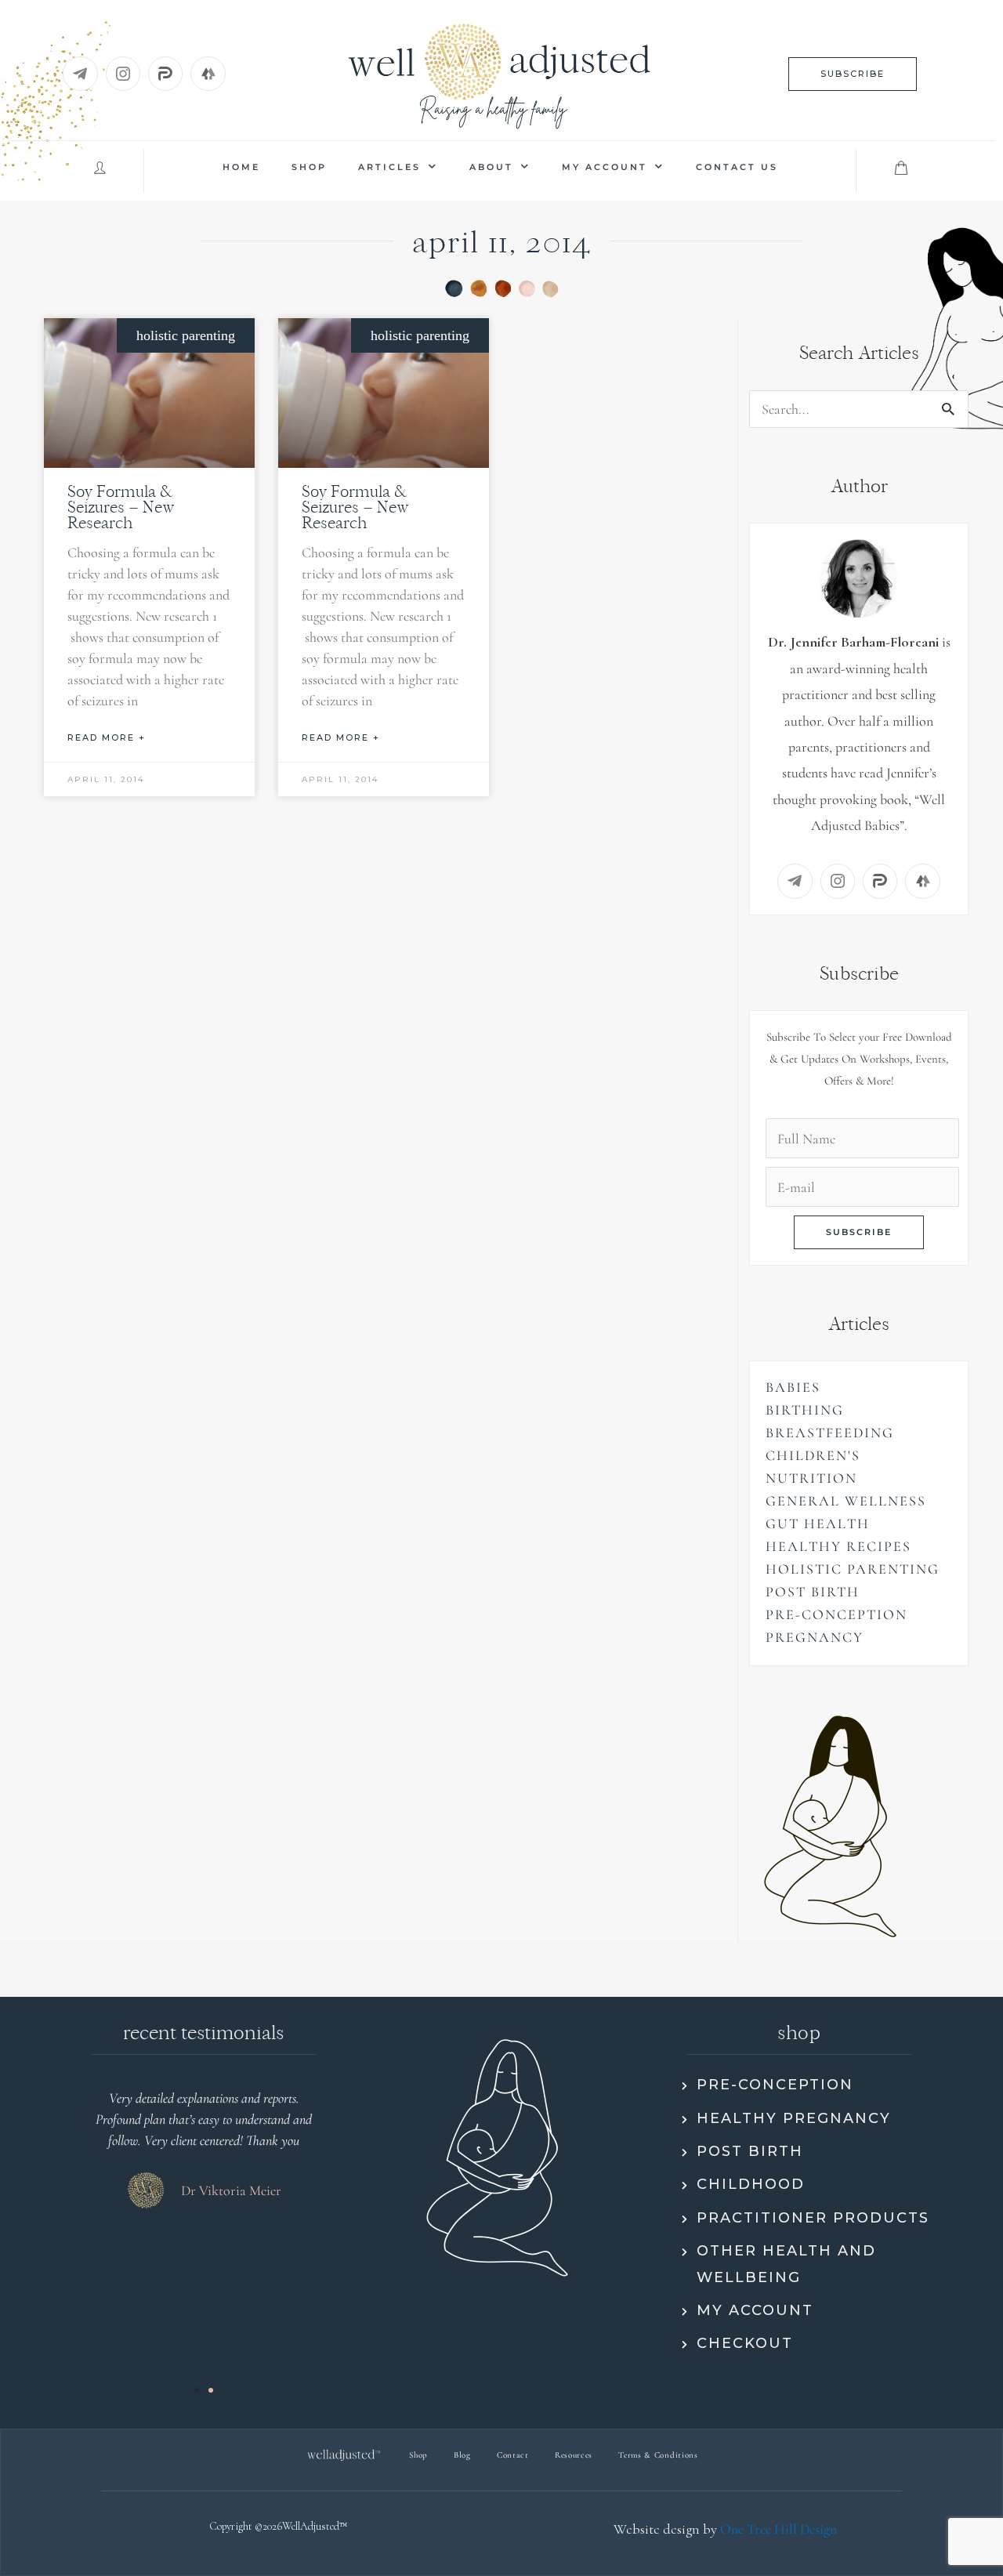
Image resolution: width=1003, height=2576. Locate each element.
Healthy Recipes (838, 1546)
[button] (853, 74)
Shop (309, 167)
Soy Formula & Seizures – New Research (121, 507)
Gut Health (818, 1523)
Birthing (805, 1410)
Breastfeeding (830, 1433)
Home (241, 167)
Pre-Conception (836, 1614)
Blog (462, 2455)
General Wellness (846, 1501)
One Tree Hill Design (779, 2529)
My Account (605, 167)
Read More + (107, 737)
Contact (513, 2455)
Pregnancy (815, 1637)
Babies (793, 1387)
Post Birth (813, 1592)
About (491, 167)
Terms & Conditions (658, 2455)
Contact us (737, 167)
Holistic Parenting (853, 1569)
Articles (389, 167)
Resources (574, 2455)
